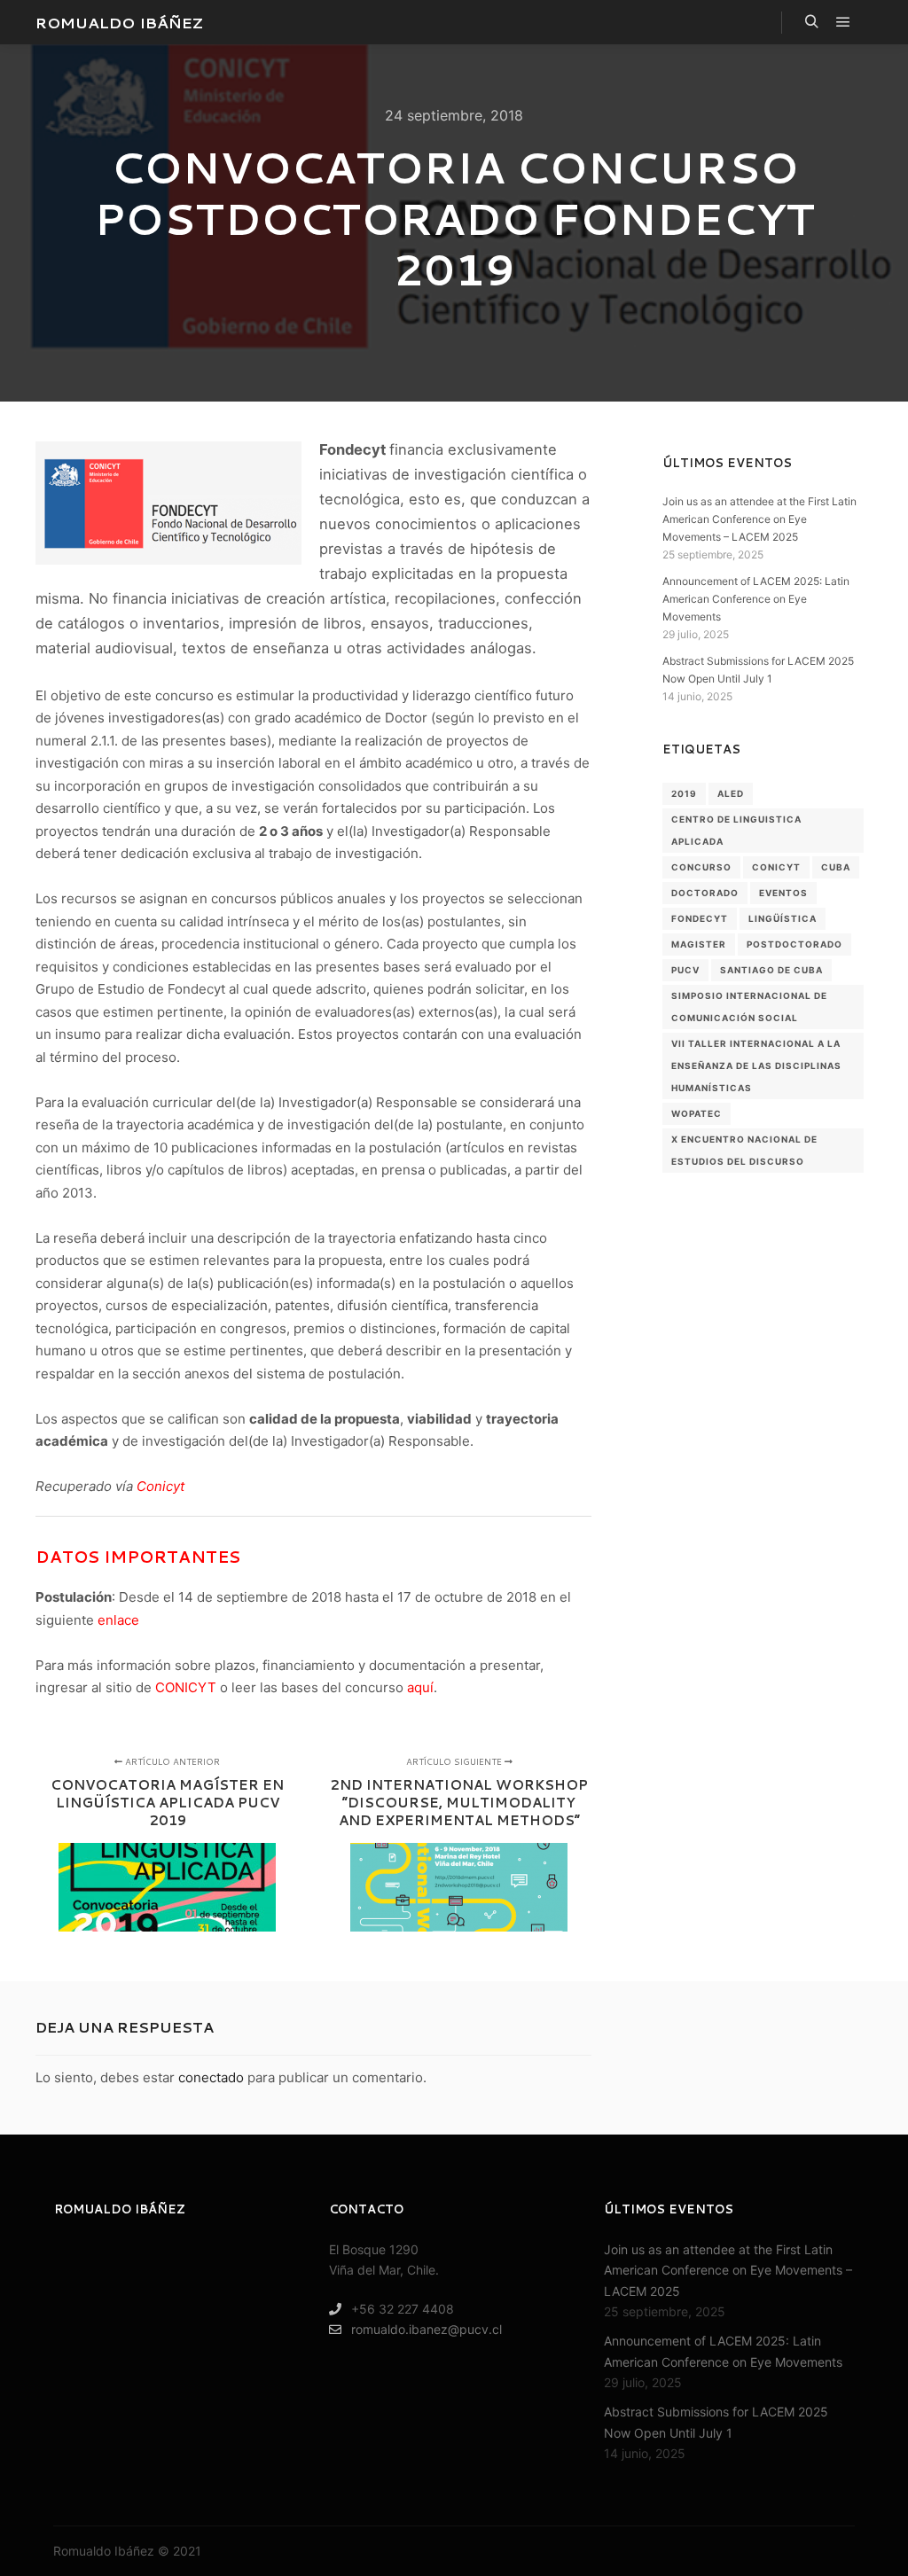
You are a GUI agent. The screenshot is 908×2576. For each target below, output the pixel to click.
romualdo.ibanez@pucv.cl (427, 2329)
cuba (836, 867)
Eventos (783, 893)
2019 (684, 793)
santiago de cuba (771, 970)
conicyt (776, 867)
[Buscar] (811, 22)
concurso (701, 867)
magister (699, 944)
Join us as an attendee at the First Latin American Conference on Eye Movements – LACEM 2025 (759, 519)
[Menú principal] (843, 22)
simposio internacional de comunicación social (749, 1007)
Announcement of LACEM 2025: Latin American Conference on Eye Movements (756, 599)
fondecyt (700, 918)
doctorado (705, 893)
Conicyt (160, 1486)
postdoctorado (794, 944)
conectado (211, 2077)
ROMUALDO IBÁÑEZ (119, 22)
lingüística (783, 918)
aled (731, 793)
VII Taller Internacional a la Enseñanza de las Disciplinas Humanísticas (756, 1066)
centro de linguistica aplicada (736, 830)
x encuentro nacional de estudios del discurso (744, 1150)
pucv (685, 970)
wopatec (697, 1113)
